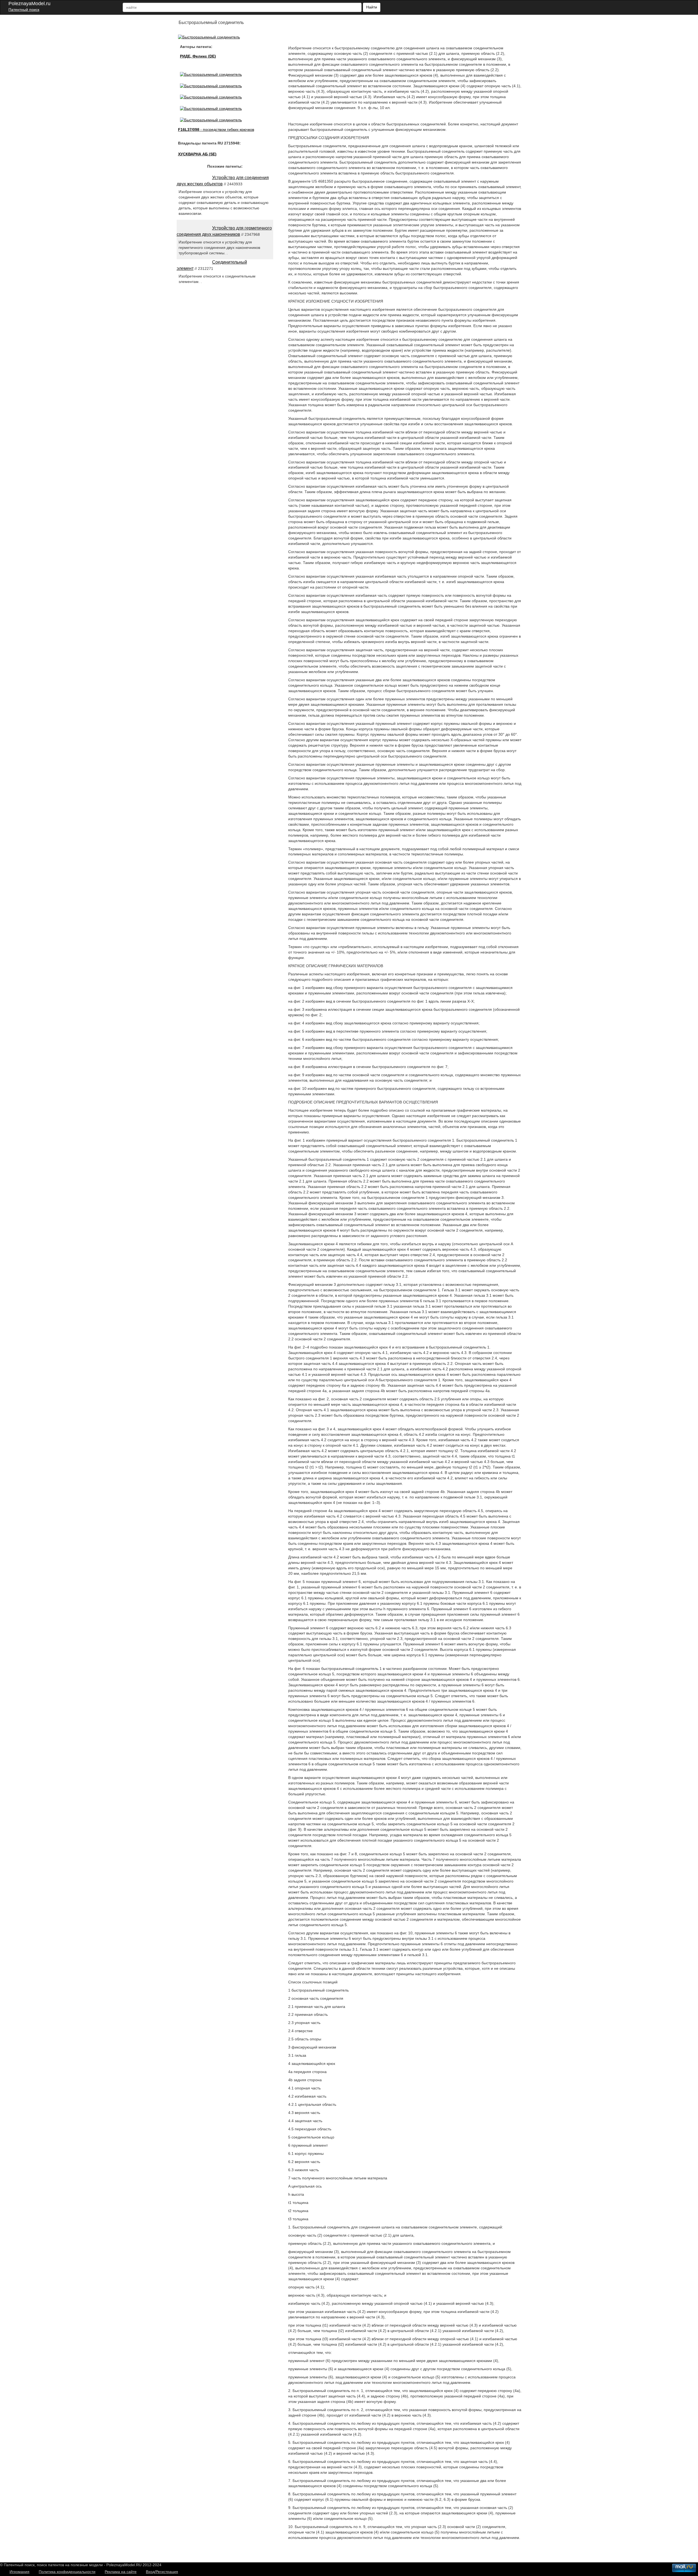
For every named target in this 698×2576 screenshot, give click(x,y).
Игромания (19, 2572)
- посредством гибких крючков (216, 129)
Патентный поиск (24, 10)
